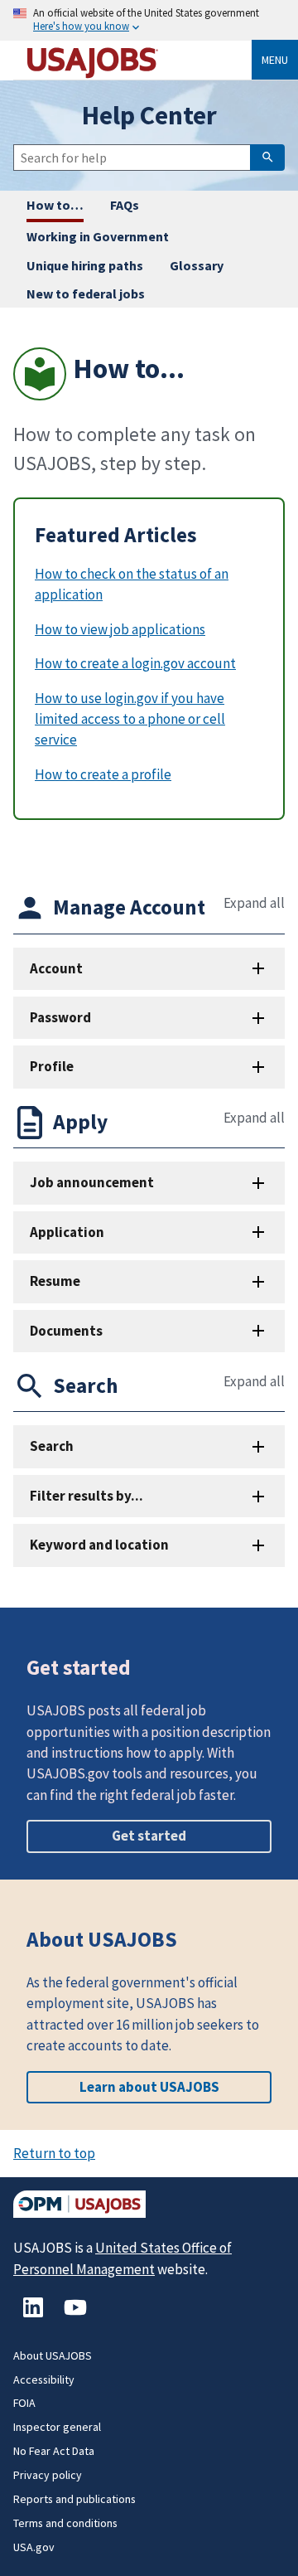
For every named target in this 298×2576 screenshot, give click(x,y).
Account (56, 968)
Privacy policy (48, 2475)
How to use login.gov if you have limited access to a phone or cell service (130, 719)
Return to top (54, 2153)
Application (67, 1232)
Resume (55, 1281)
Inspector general (57, 2427)
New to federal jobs (86, 293)
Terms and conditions (65, 2523)
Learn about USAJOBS (149, 2087)
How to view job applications (120, 629)
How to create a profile (103, 774)
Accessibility (44, 2380)
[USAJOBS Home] (139, 60)
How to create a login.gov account (135, 663)
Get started (149, 1836)
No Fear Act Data (54, 2451)
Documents (66, 1331)
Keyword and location (99, 1545)
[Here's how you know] (149, 20)
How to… (55, 205)
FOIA (24, 2403)
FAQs (125, 205)
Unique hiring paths (85, 265)
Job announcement (92, 1182)
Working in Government (98, 236)
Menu (275, 60)
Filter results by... (87, 1496)
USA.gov (34, 2547)
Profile (52, 1066)
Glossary (197, 265)
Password (60, 1017)
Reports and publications (74, 2499)
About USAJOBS (53, 2355)
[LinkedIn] (34, 2316)
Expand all (254, 903)
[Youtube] (75, 2316)
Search (52, 1446)
